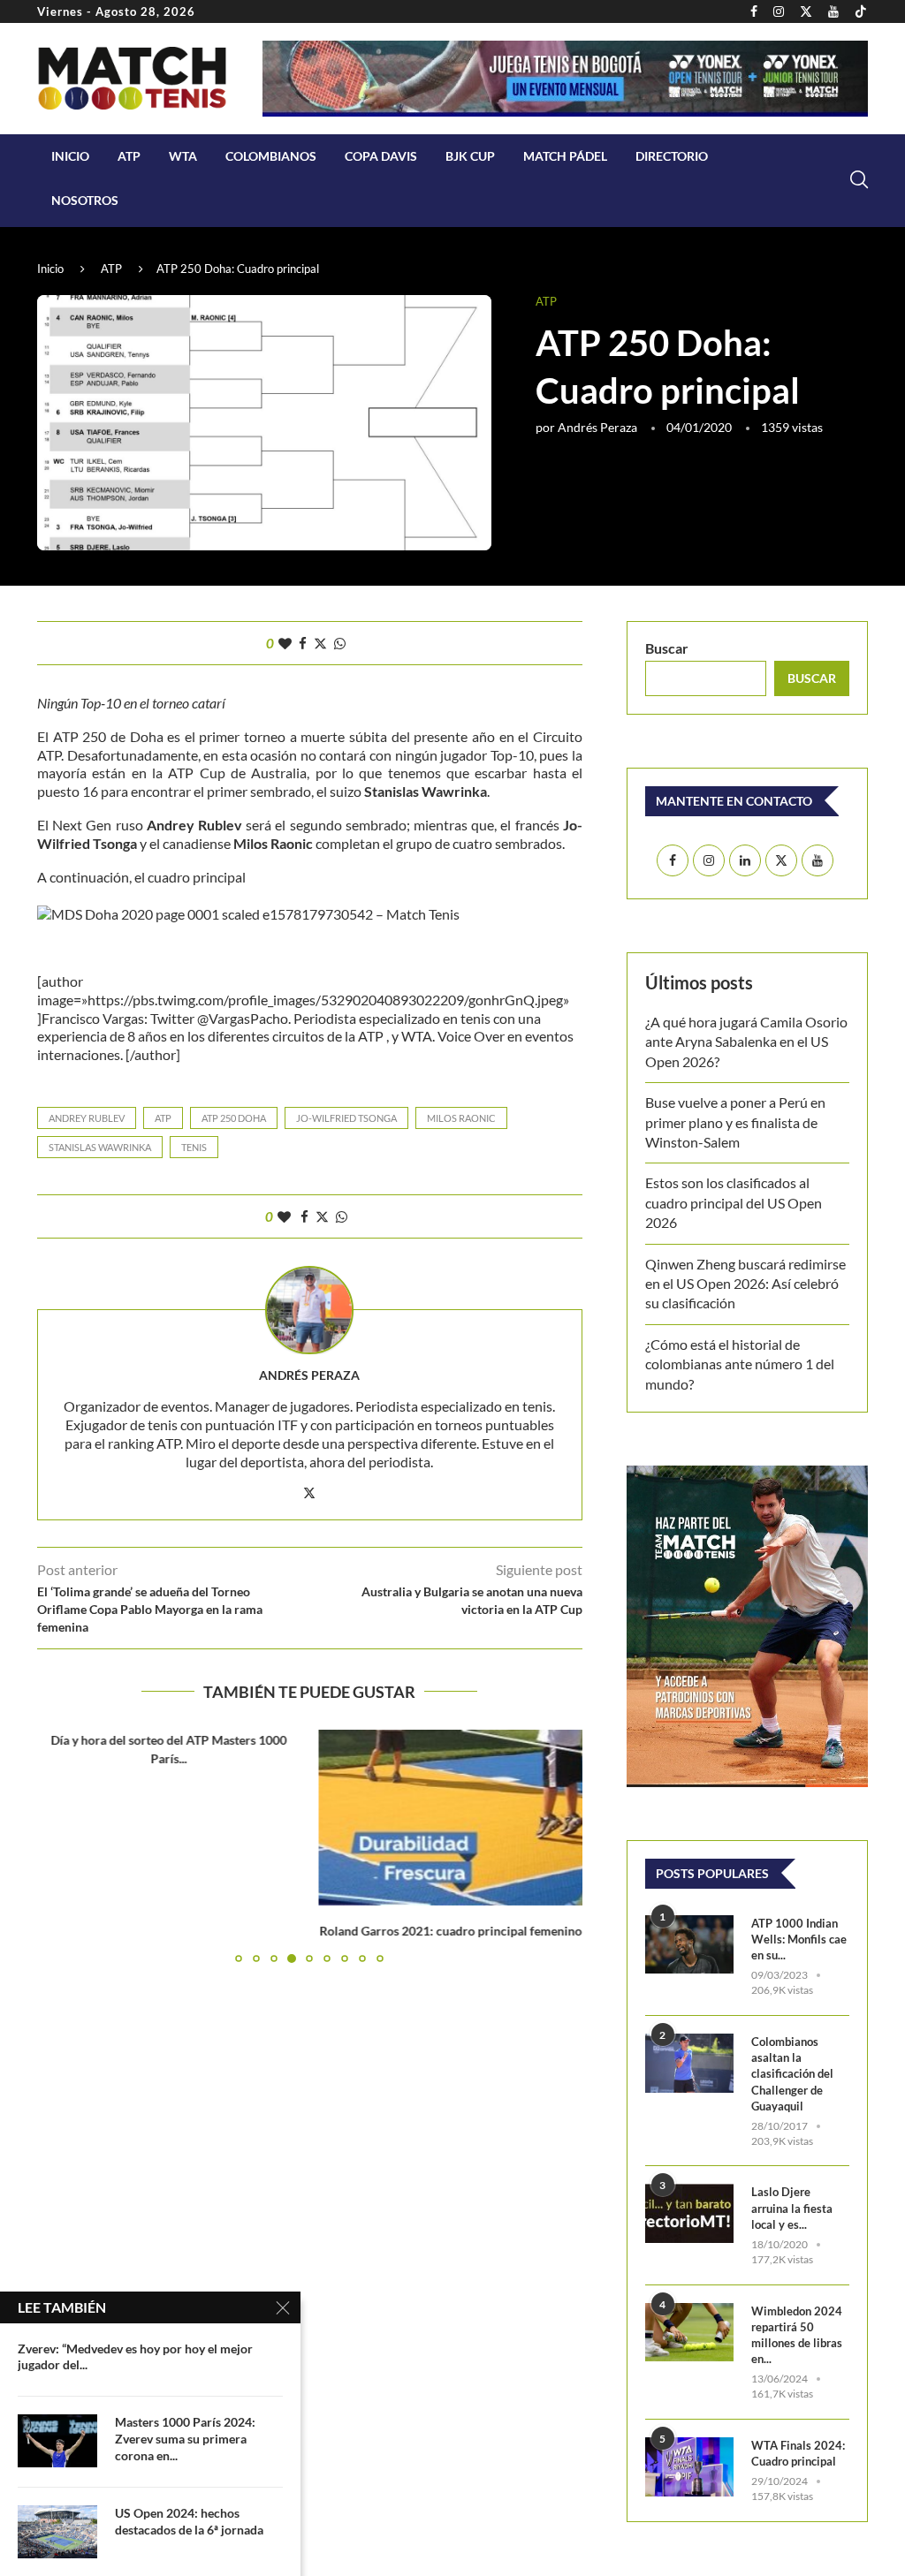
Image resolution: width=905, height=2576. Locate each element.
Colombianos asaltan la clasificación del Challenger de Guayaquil (792, 2074)
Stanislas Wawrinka (100, 1147)
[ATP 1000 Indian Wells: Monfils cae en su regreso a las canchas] (689, 1945)
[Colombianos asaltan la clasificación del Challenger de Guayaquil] (689, 2063)
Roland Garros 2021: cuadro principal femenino (169, 1931)
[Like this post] (285, 643)
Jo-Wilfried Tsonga (346, 1118)
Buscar (667, 648)
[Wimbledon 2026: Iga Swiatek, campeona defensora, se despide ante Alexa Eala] (451, 1818)
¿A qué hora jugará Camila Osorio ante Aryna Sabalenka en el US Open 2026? (746, 1042)
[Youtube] (833, 11)
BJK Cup (470, 156)
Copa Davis (381, 156)
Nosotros (85, 200)
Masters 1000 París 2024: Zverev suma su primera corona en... (185, 2439)
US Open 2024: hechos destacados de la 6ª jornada (189, 2521)
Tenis (194, 1147)
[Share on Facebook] (303, 643)
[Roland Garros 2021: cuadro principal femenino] (169, 1818)
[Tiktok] (861, 11)
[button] (61, 1854)
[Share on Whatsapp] (340, 643)
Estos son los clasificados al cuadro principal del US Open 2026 (734, 1202)
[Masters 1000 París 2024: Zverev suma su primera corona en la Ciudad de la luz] (57, 2441)
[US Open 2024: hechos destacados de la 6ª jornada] (57, 2532)
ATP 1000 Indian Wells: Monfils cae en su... (799, 1939)
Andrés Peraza (597, 427)
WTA (183, 156)
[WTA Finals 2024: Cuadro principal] (689, 2467)
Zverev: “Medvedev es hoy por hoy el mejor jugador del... (135, 2357)
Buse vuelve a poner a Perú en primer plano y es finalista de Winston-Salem (735, 1122)
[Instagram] (779, 11)
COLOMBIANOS (271, 156)
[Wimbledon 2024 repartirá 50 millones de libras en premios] (689, 2333)
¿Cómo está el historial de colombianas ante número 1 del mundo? (740, 1364)
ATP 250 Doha (234, 1118)
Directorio (672, 156)
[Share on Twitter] (320, 643)
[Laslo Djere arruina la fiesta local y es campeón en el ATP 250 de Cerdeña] (689, 2213)
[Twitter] (806, 11)
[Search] (859, 179)
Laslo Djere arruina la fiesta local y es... (792, 2208)
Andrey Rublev (87, 1118)
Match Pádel (565, 156)
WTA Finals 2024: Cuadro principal (798, 2453)
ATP (129, 156)
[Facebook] (754, 11)
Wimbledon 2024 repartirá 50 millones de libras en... (797, 2335)
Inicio (70, 156)
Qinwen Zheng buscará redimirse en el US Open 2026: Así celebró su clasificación (745, 1284)
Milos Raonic (461, 1118)
